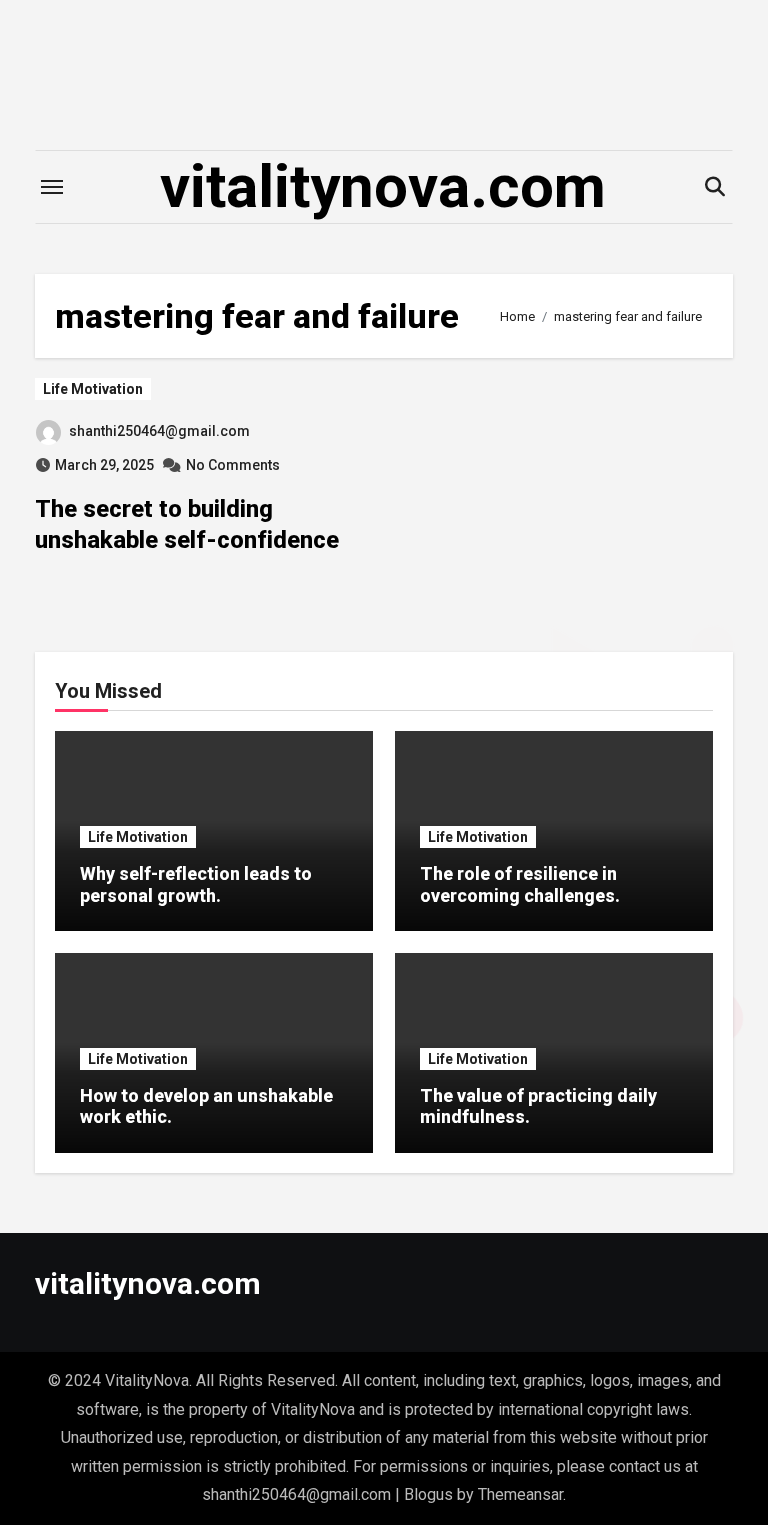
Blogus (428, 1494)
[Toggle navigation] (52, 187)
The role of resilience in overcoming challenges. (520, 884)
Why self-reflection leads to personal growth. (196, 884)
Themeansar (520, 1494)
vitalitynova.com (383, 186)
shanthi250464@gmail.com (159, 431)
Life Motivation (93, 389)
